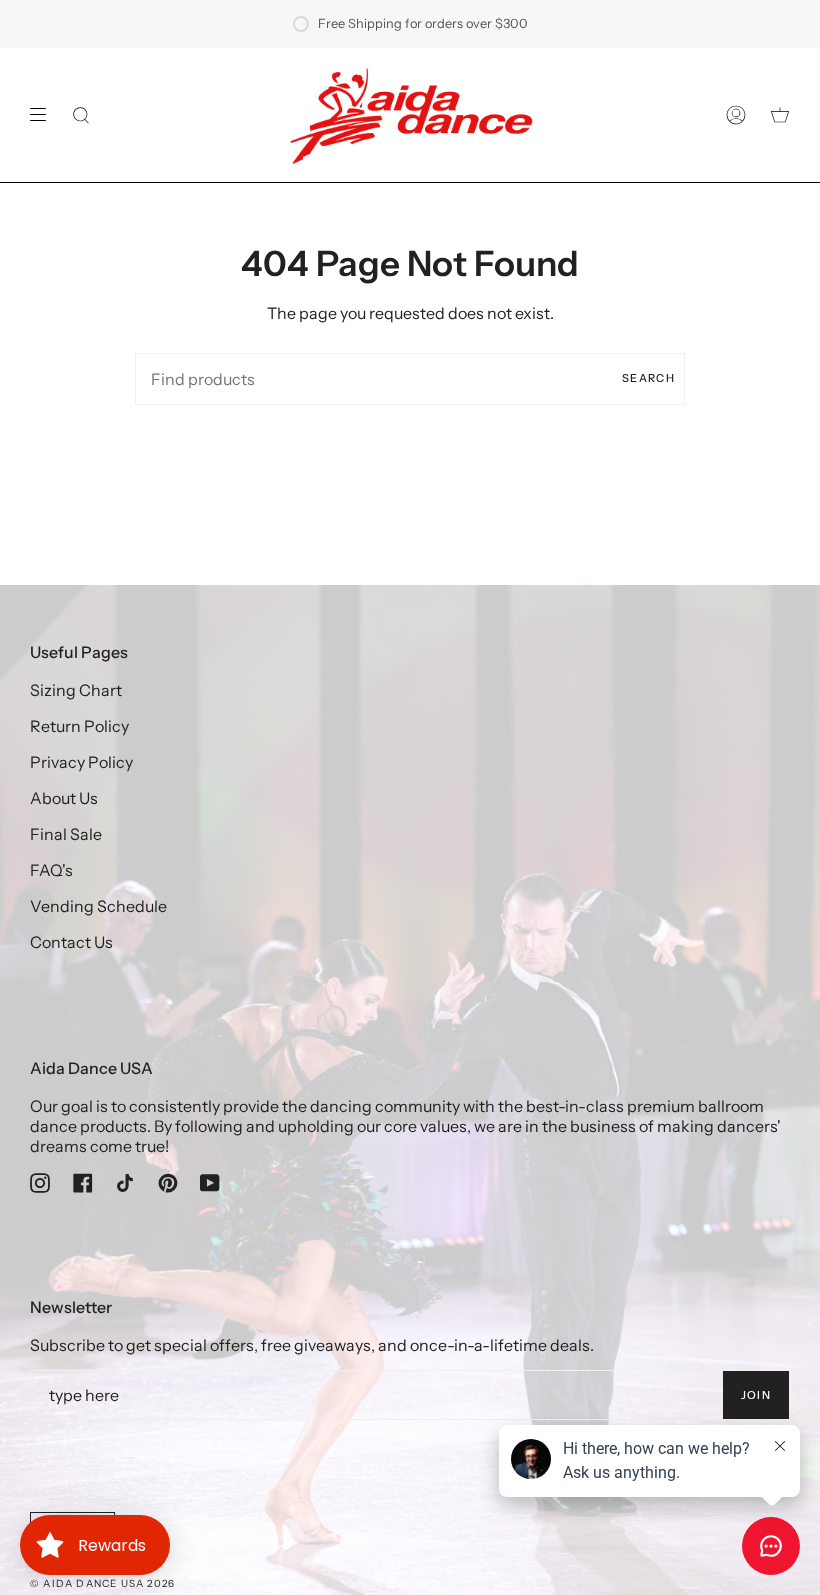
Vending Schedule (98, 906)
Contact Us (71, 942)
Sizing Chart (76, 690)
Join (756, 1395)
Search (648, 378)
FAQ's (51, 870)
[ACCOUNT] (736, 115)
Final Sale (66, 834)
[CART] (780, 115)
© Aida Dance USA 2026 (102, 1583)
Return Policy (79, 726)
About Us (64, 798)
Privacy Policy (81, 762)
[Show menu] (45, 115)
